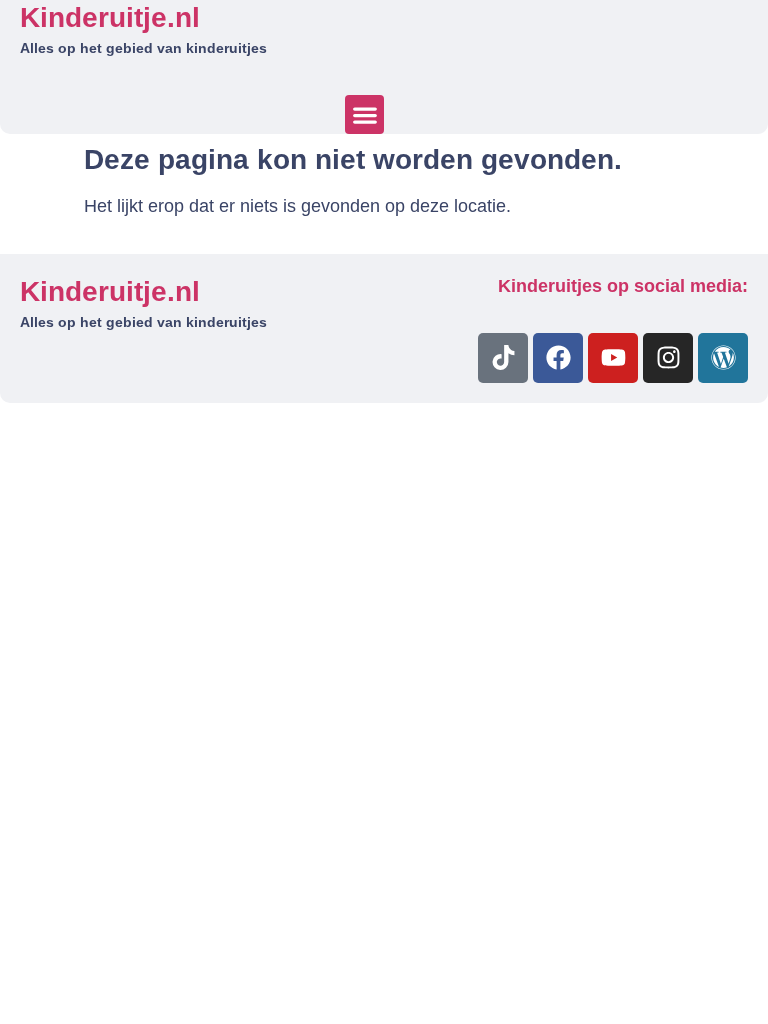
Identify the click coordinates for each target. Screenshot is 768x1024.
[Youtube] (613, 358)
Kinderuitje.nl (110, 17)
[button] (364, 114)
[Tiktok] (503, 358)
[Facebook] (558, 358)
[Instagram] (668, 358)
